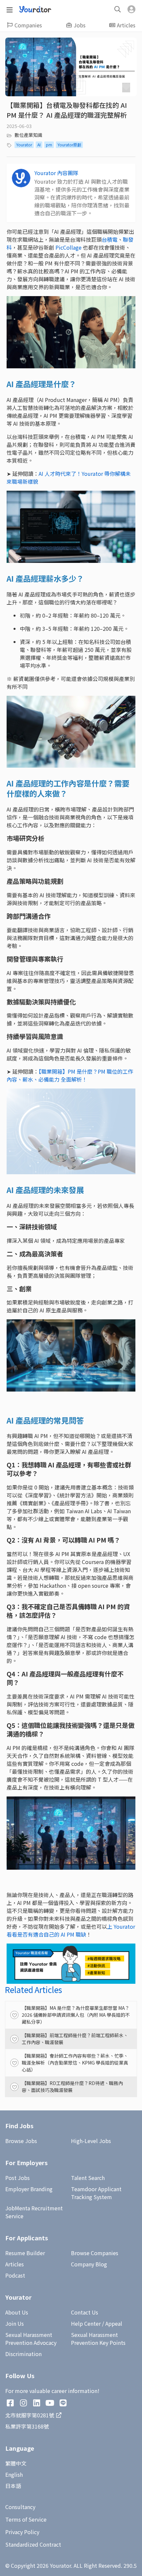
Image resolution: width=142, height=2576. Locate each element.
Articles (126, 25)
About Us (17, 2312)
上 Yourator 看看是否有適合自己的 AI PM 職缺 (71, 1930)
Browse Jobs (21, 2141)
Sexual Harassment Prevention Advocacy (31, 2339)
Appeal (114, 2323)
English (14, 2474)
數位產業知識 (28, 135)
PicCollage (69, 247)
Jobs (80, 25)
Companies (28, 25)
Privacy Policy (22, 2532)
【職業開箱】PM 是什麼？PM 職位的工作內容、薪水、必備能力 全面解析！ (70, 1075)
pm (49, 145)
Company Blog (89, 2264)
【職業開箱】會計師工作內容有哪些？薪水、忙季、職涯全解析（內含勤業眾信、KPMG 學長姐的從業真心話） (75, 2063)
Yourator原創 (69, 145)
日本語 (13, 2486)
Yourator (24, 145)
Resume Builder (25, 2253)
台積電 (110, 239)
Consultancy (20, 2507)
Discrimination (23, 2354)
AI (39, 145)
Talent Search (88, 2178)
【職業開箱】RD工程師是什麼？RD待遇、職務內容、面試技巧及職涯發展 (72, 2086)
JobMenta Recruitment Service (34, 2212)
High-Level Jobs (91, 2141)
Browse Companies (95, 2253)
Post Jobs (18, 2178)
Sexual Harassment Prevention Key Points (98, 2339)
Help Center (86, 2323)
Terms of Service (26, 2519)
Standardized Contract (33, 2544)
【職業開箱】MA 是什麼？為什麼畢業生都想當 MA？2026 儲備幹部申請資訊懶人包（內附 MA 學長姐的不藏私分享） (76, 2015)
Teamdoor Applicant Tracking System (96, 2193)
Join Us (15, 2323)
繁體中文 (16, 2463)
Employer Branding (29, 2189)
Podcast (15, 2275)
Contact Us (85, 2312)
